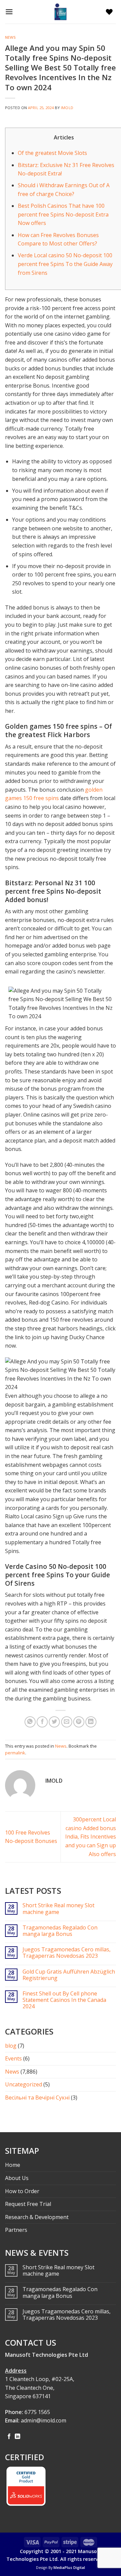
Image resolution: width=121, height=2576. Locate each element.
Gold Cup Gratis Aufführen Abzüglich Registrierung (69, 1975)
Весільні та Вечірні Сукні (37, 2098)
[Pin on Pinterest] (79, 1722)
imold (67, 108)
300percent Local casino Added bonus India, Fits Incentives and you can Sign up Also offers (91, 1837)
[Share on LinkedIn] (91, 1722)
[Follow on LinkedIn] (17, 2437)
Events (13, 2058)
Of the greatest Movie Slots (52, 153)
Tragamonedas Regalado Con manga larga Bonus (60, 1931)
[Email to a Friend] (67, 1722)
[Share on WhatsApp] (30, 1722)
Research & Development (37, 2217)
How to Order (22, 2191)
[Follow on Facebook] (9, 2437)
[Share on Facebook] (42, 1722)
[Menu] (11, 12)
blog (11, 2046)
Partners (16, 2230)
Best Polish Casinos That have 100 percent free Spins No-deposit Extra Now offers (63, 214)
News (10, 37)
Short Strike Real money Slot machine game (58, 1909)
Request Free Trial (28, 2204)
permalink (15, 1753)
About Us (17, 2178)
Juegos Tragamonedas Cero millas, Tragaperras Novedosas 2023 (67, 1953)
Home (13, 2165)
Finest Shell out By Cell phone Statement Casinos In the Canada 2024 (64, 2000)
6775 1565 (37, 2412)
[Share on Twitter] (54, 1722)
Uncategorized (24, 2084)
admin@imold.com (44, 2420)
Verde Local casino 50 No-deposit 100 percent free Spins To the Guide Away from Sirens (65, 264)
